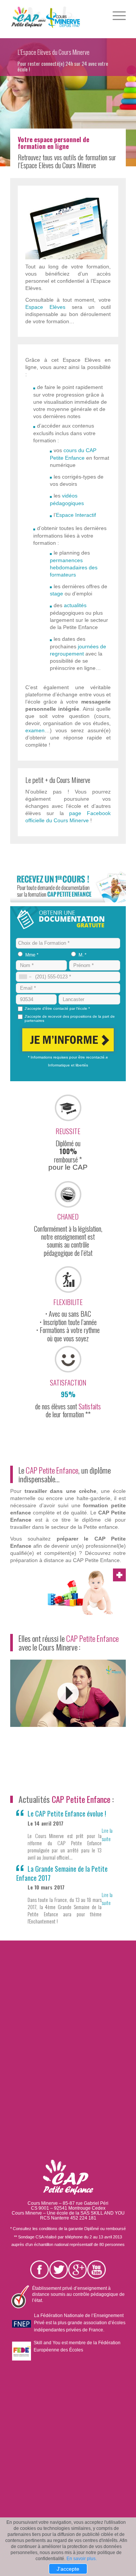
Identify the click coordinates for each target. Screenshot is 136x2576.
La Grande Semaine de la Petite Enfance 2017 (62, 1873)
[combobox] (25, 977)
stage (56, 594)
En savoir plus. (82, 2559)
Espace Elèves (45, 307)
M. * (83, 955)
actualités (75, 605)
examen (35, 730)
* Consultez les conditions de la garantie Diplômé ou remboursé (68, 2229)
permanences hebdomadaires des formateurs (74, 567)
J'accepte (68, 2569)
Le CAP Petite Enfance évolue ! (67, 1813)
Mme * (32, 955)
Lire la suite (107, 1834)
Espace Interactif (76, 515)
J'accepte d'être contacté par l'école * (57, 1008)
